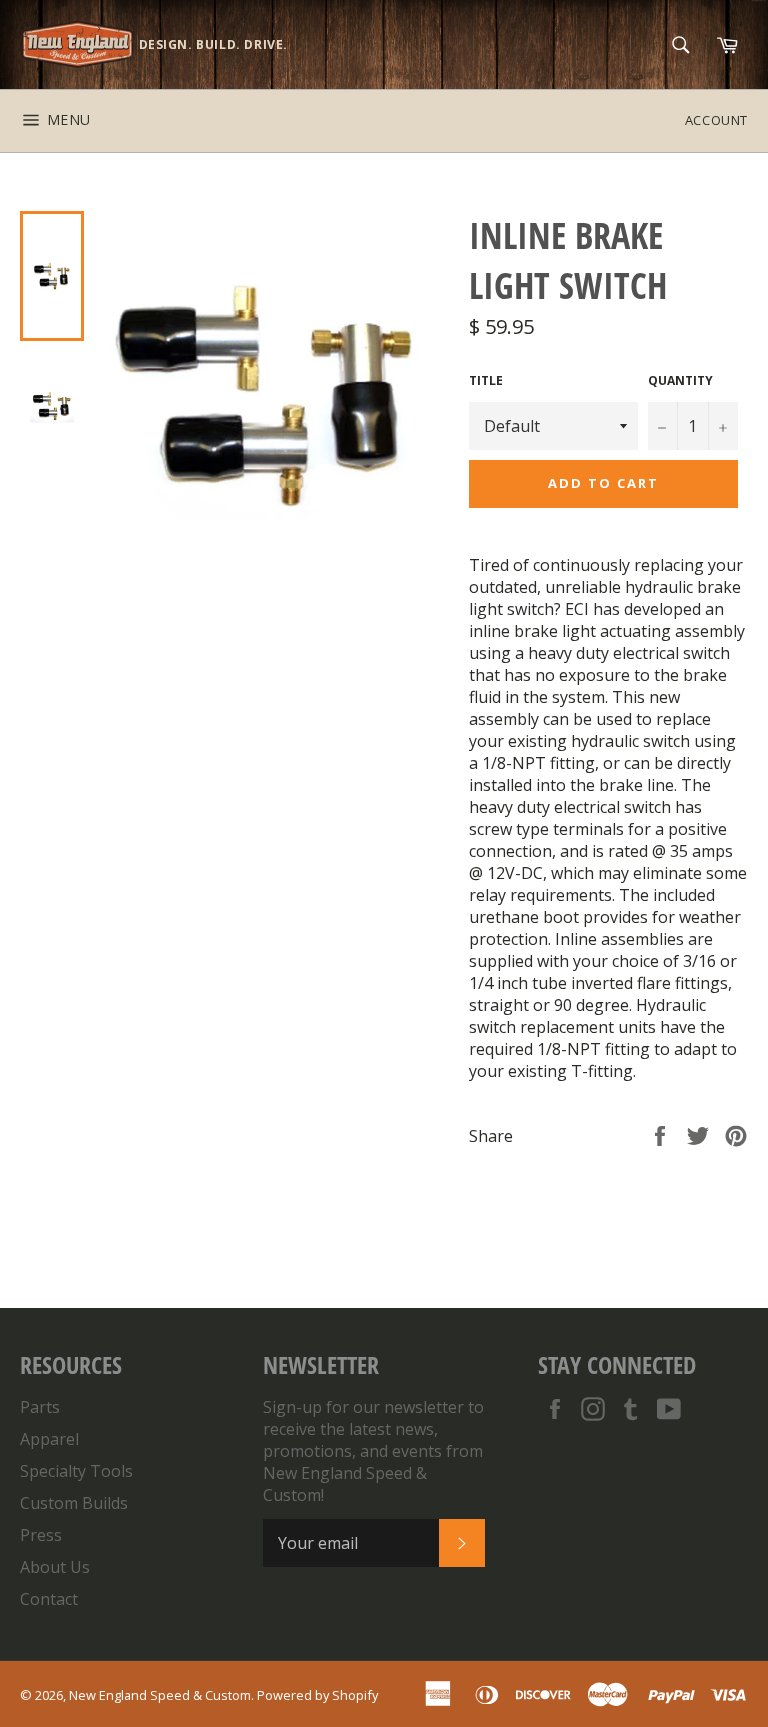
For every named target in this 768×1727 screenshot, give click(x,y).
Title (486, 381)
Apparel (49, 1439)
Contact (49, 1599)
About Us (55, 1567)
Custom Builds (74, 1503)
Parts (40, 1407)
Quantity (680, 381)
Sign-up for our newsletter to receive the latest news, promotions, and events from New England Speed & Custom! (373, 1451)
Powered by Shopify (317, 1695)
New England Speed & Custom (160, 1695)
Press (41, 1535)
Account (716, 120)
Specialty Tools (76, 1471)
